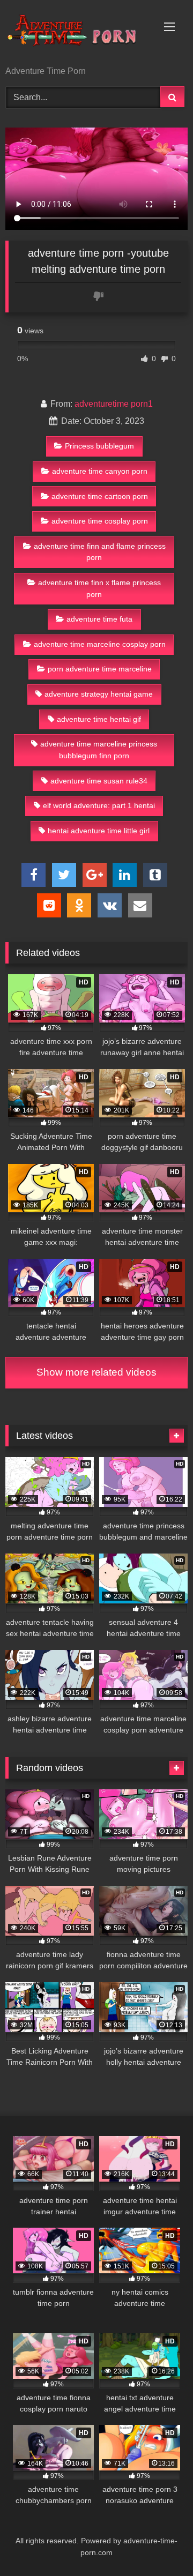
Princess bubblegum (99, 446)
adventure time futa (99, 619)
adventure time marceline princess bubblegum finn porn (99, 750)
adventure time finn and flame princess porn (100, 552)
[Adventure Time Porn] (79, 34)
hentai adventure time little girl (99, 831)
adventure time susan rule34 (99, 781)
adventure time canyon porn (100, 471)
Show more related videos (96, 1372)
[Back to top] (160, 2544)
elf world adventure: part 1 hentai (99, 805)
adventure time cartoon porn (100, 496)
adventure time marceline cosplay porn (100, 644)
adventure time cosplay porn (100, 521)
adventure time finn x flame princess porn (99, 588)
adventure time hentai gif (99, 719)
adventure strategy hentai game (99, 694)
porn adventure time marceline (100, 669)
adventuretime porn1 (114, 404)
